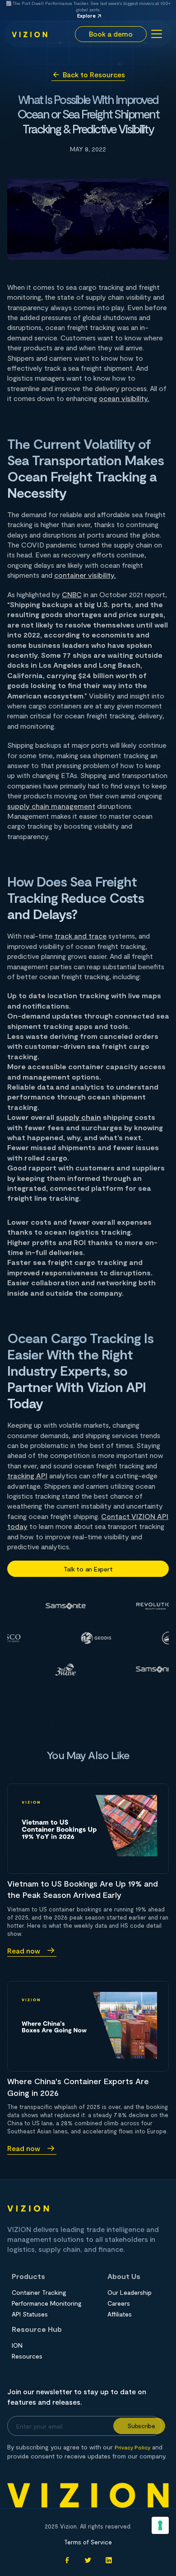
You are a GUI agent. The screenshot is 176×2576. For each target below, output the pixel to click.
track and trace (81, 936)
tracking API (27, 1475)
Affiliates (120, 2314)
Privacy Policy (132, 2447)
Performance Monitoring (47, 2303)
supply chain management (51, 806)
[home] (30, 34)
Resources (27, 2356)
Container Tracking (39, 2293)
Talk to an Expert (88, 1569)
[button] (155, 34)
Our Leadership (130, 2293)
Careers (119, 2303)
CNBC (72, 594)
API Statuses (30, 2314)
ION (17, 2345)
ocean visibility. (124, 398)
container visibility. (85, 575)
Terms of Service (88, 2542)
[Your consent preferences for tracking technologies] (160, 2525)
